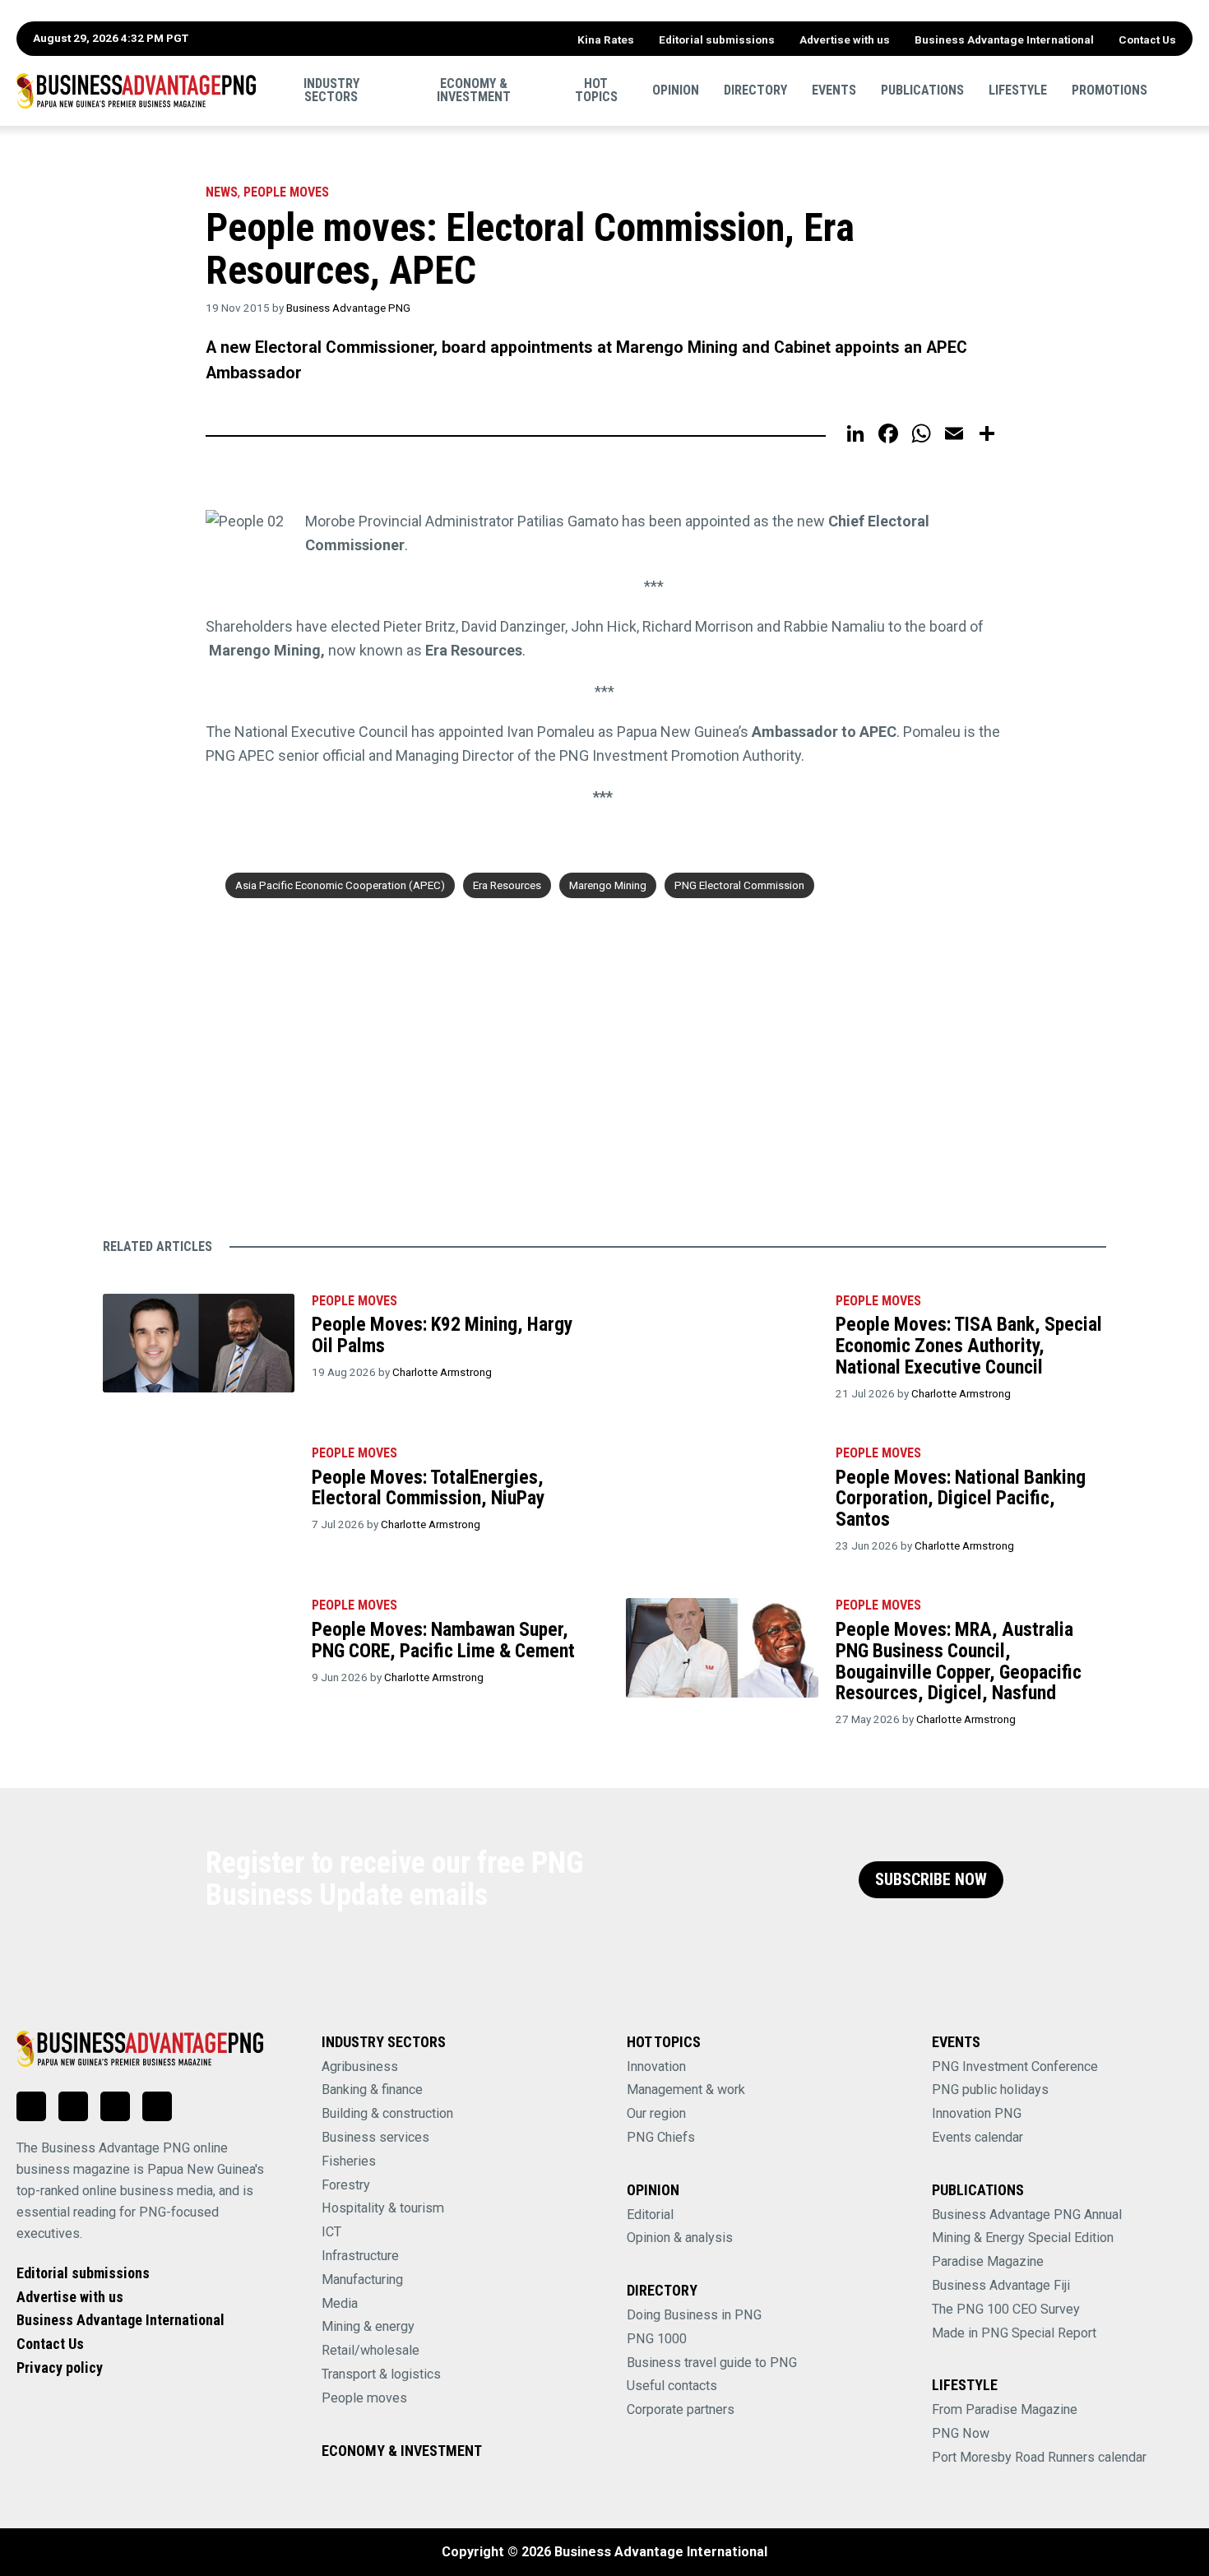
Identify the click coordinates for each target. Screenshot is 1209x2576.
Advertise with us (845, 39)
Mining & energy (368, 2326)
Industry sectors (331, 90)
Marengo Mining (608, 885)
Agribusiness (360, 2066)
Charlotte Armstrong (442, 1372)
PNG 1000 (657, 2339)
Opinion (676, 90)
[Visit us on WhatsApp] (115, 2106)
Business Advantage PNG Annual (1027, 2215)
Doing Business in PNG (694, 2315)
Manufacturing (362, 2279)
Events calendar (977, 2137)
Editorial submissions (717, 39)
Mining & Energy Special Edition (1023, 2238)
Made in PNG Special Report (1014, 2333)
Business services (375, 2137)
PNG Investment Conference (1015, 2066)
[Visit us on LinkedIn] (31, 2106)
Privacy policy (60, 2368)
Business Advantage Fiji (1001, 2285)
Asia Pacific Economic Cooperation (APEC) (340, 885)
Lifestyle (1018, 90)
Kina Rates (606, 39)
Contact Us (1147, 39)
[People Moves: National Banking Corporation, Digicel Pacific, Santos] (722, 1496)
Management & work (686, 2090)
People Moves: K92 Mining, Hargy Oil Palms (442, 1335)
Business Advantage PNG (348, 308)
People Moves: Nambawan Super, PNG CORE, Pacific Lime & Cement (443, 1640)
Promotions (1109, 90)
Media (340, 2303)
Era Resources (507, 885)
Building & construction (387, 2113)
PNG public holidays (990, 2090)
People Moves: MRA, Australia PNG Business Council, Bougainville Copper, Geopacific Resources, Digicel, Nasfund (959, 1661)
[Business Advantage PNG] (136, 91)
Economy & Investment (474, 90)
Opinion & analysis (680, 2238)
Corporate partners (681, 2409)
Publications (922, 90)
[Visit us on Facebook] (73, 2106)
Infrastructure (360, 2256)
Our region (656, 2113)
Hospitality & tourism (383, 2208)
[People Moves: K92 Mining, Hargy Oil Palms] (199, 1344)
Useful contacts (672, 2386)
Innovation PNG (977, 2113)
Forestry (346, 2185)
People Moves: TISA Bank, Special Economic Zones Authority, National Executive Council (969, 1345)
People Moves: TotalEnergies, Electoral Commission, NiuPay (428, 1488)
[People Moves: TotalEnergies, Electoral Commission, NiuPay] (199, 1496)
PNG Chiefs (661, 2137)
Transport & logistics (381, 2374)
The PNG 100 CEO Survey (1006, 2309)
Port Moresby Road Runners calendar (1039, 2457)
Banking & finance (372, 2090)
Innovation (656, 2066)
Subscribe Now (931, 1880)
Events (834, 90)
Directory (755, 90)
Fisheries (349, 2161)
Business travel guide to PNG (712, 2363)
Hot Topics (596, 90)
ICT (331, 2232)
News (222, 192)
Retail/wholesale (371, 2350)
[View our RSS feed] (157, 2106)
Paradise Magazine (988, 2261)
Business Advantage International (1004, 39)
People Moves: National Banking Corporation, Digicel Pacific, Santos (961, 1498)
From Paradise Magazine (1005, 2409)
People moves (286, 192)
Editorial (650, 2215)
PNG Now (961, 2433)
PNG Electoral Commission (739, 885)
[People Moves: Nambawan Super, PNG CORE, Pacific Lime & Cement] (199, 1648)
